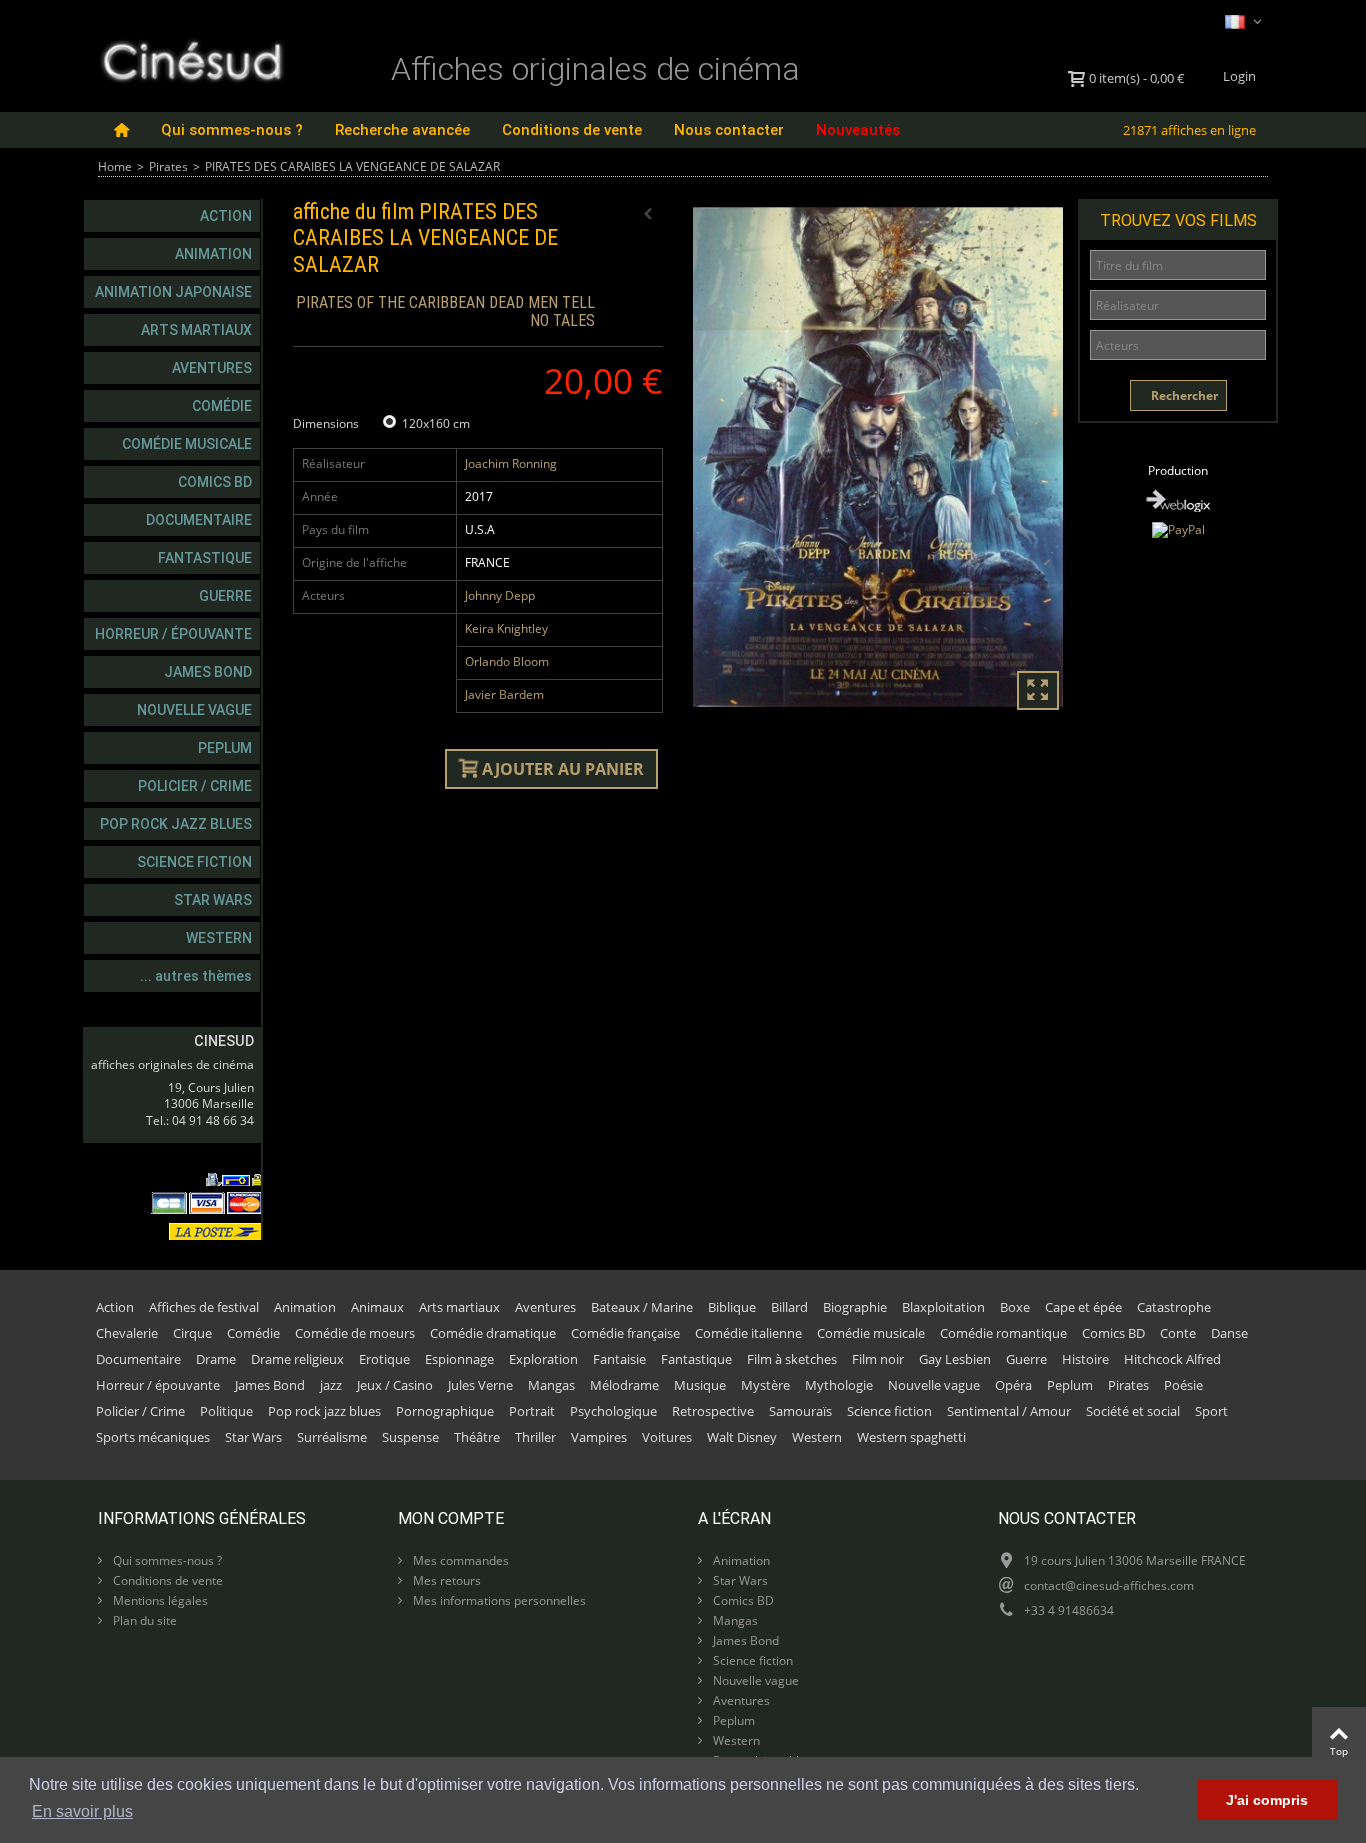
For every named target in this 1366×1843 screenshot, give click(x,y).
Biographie (855, 1307)
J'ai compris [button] (1267, 1800)
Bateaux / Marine (642, 1307)
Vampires (599, 1437)
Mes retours (445, 1580)
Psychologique (613, 1411)
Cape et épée (1083, 1307)
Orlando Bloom (507, 661)
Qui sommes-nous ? (232, 130)
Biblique (732, 1307)
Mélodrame (624, 1385)
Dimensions (327, 423)
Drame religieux (297, 1359)
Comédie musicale (187, 444)
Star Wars (213, 900)
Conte (1178, 1333)
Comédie (222, 406)
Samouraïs (800, 1411)
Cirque (192, 1333)
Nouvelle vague (194, 710)
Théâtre (477, 1437)
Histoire (1085, 1359)
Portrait (532, 1411)
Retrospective (713, 1411)
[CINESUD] (191, 58)
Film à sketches (792, 1359)
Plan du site (143, 1620)
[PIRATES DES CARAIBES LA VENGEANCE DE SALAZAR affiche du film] (878, 457)
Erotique (384, 1359)
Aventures (212, 368)
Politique (226, 1411)
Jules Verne (480, 1385)
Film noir (878, 1359)
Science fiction (194, 862)
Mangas (551, 1385)
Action (226, 216)
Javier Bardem (504, 694)
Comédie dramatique (493, 1333)
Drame (216, 1359)
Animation (213, 254)
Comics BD (215, 482)
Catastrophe (1174, 1307)
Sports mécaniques (153, 1437)
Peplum (225, 748)
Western (219, 938)
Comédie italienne (748, 1333)
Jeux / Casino (395, 1385)
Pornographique (445, 1411)
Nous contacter (729, 130)
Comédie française (625, 1333)
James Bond (208, 672)
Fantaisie (619, 1359)
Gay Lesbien (955, 1359)
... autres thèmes (196, 976)
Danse (1229, 1333)
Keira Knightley (506, 628)
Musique (700, 1385)
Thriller (535, 1437)
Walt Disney (742, 1437)
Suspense (410, 1437)
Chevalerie (127, 1333)
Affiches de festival (204, 1307)
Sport (1211, 1411)
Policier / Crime (195, 786)
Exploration (543, 1359)
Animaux (377, 1307)
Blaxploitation (943, 1307)
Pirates (168, 166)
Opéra (1013, 1385)
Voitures (667, 1437)
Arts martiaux (196, 330)
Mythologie (839, 1385)
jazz (331, 1385)
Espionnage (459, 1359)
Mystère (765, 1385)
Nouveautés (858, 130)
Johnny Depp (500, 595)
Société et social (1133, 1411)
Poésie (1183, 1385)
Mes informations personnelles (498, 1600)
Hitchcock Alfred (1172, 1359)
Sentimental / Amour (1009, 1411)
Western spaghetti (911, 1437)
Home (115, 166)
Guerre (225, 596)
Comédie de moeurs (355, 1333)
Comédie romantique (1003, 1333)
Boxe (1015, 1307)
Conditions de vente (572, 130)
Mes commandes (459, 1560)
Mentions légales (159, 1600)
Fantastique (205, 558)
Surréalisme (332, 1437)
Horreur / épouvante (173, 634)
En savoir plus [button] (82, 1811)
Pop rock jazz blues (176, 824)
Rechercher (1183, 395)
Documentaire (199, 520)
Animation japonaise (173, 292)
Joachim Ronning (511, 463)
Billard (789, 1307)
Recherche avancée (402, 130)
